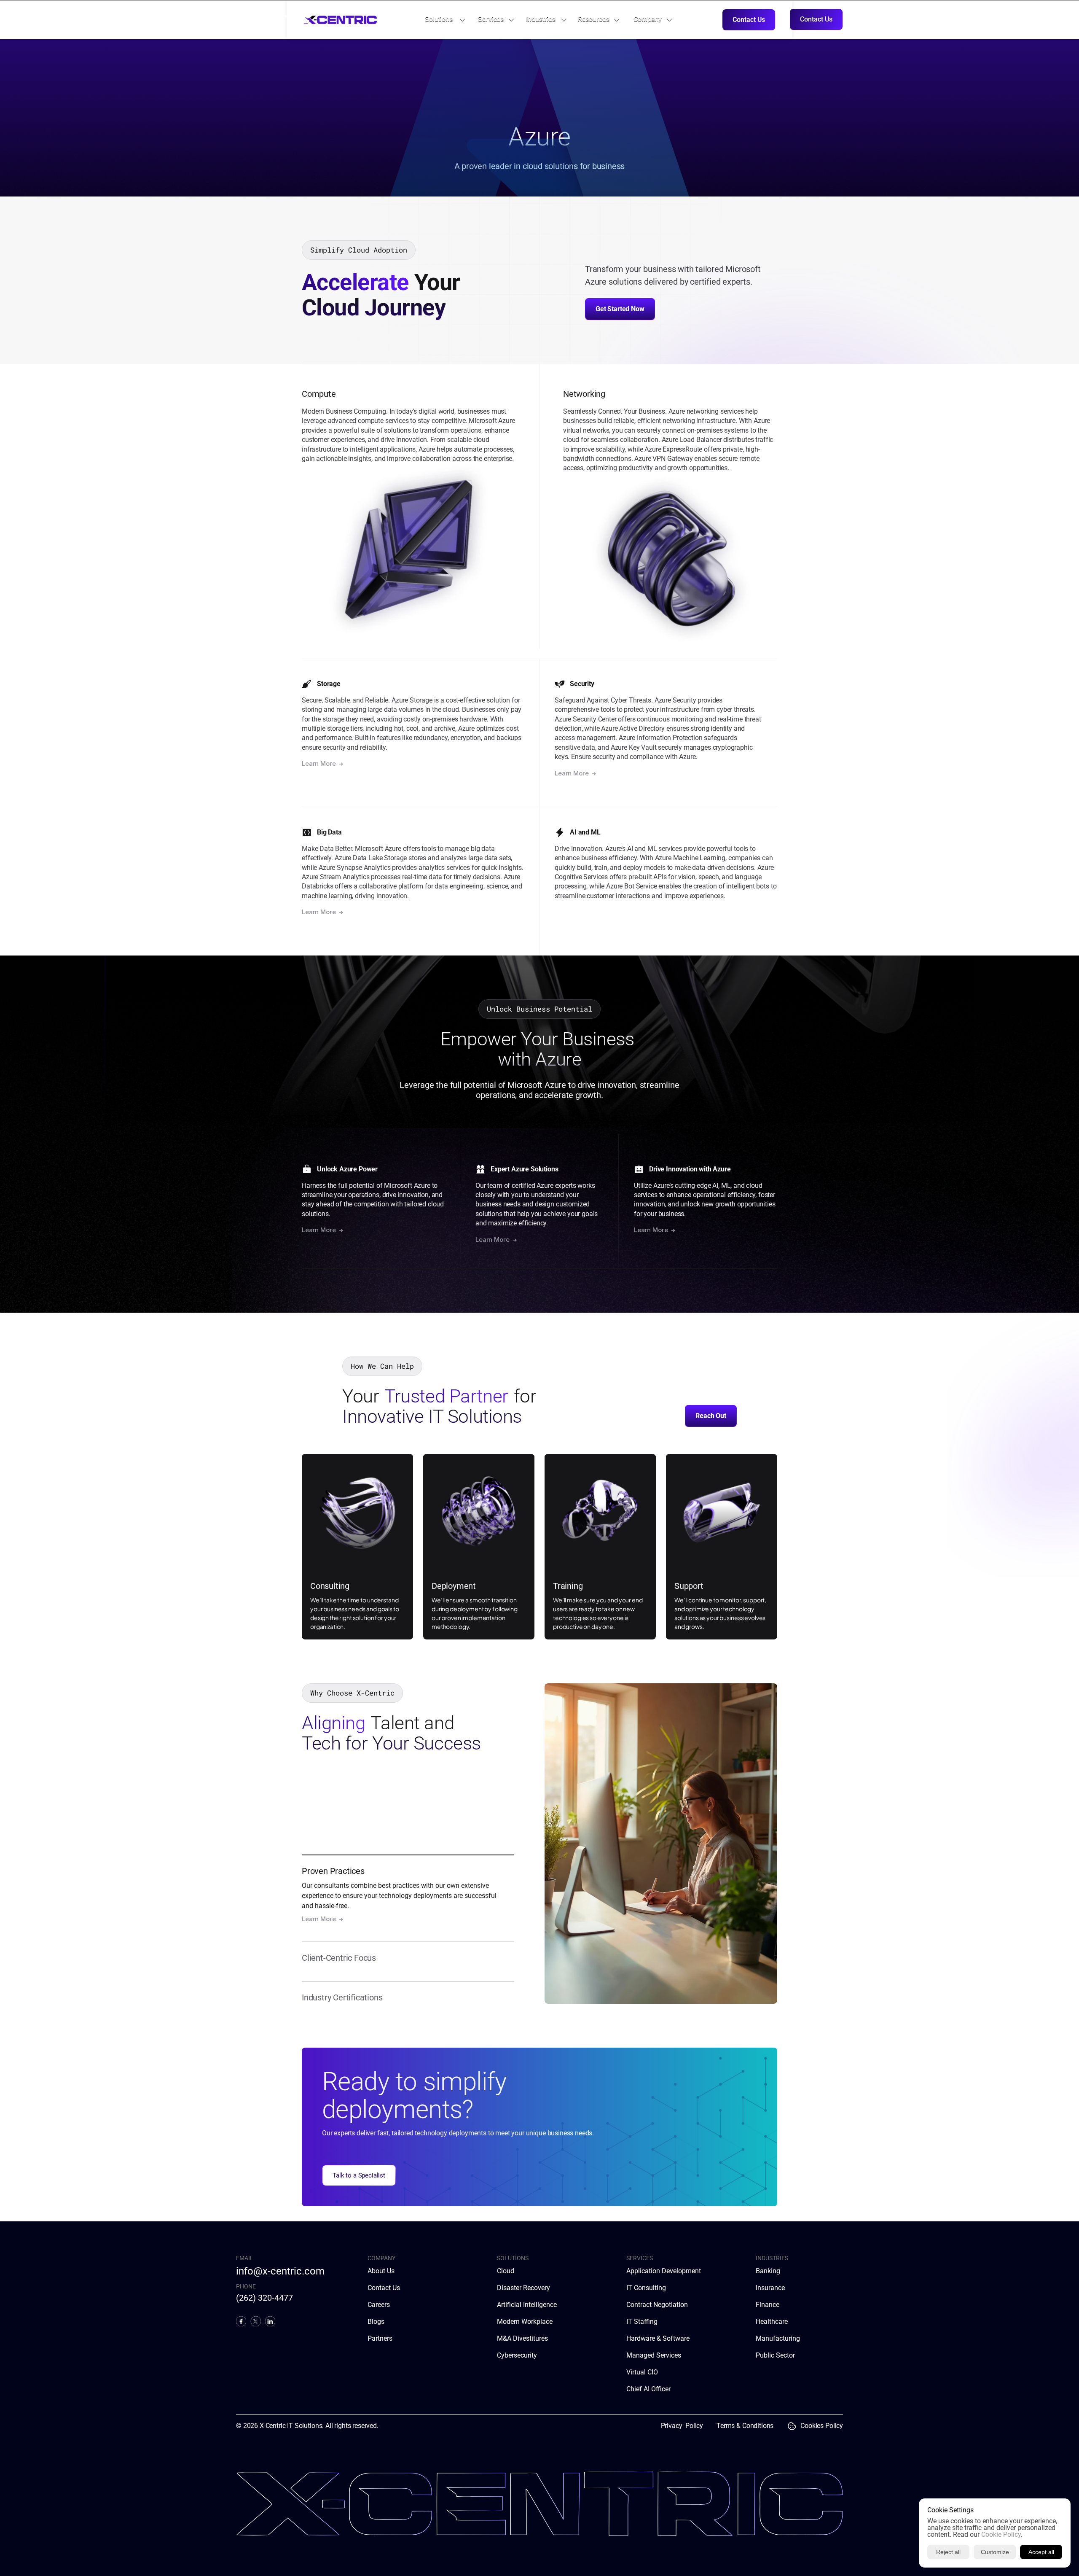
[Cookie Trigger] (792, 2426)
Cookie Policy (1001, 2534)
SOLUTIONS (513, 2258)
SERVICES (640, 2258)
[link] (440, 19)
